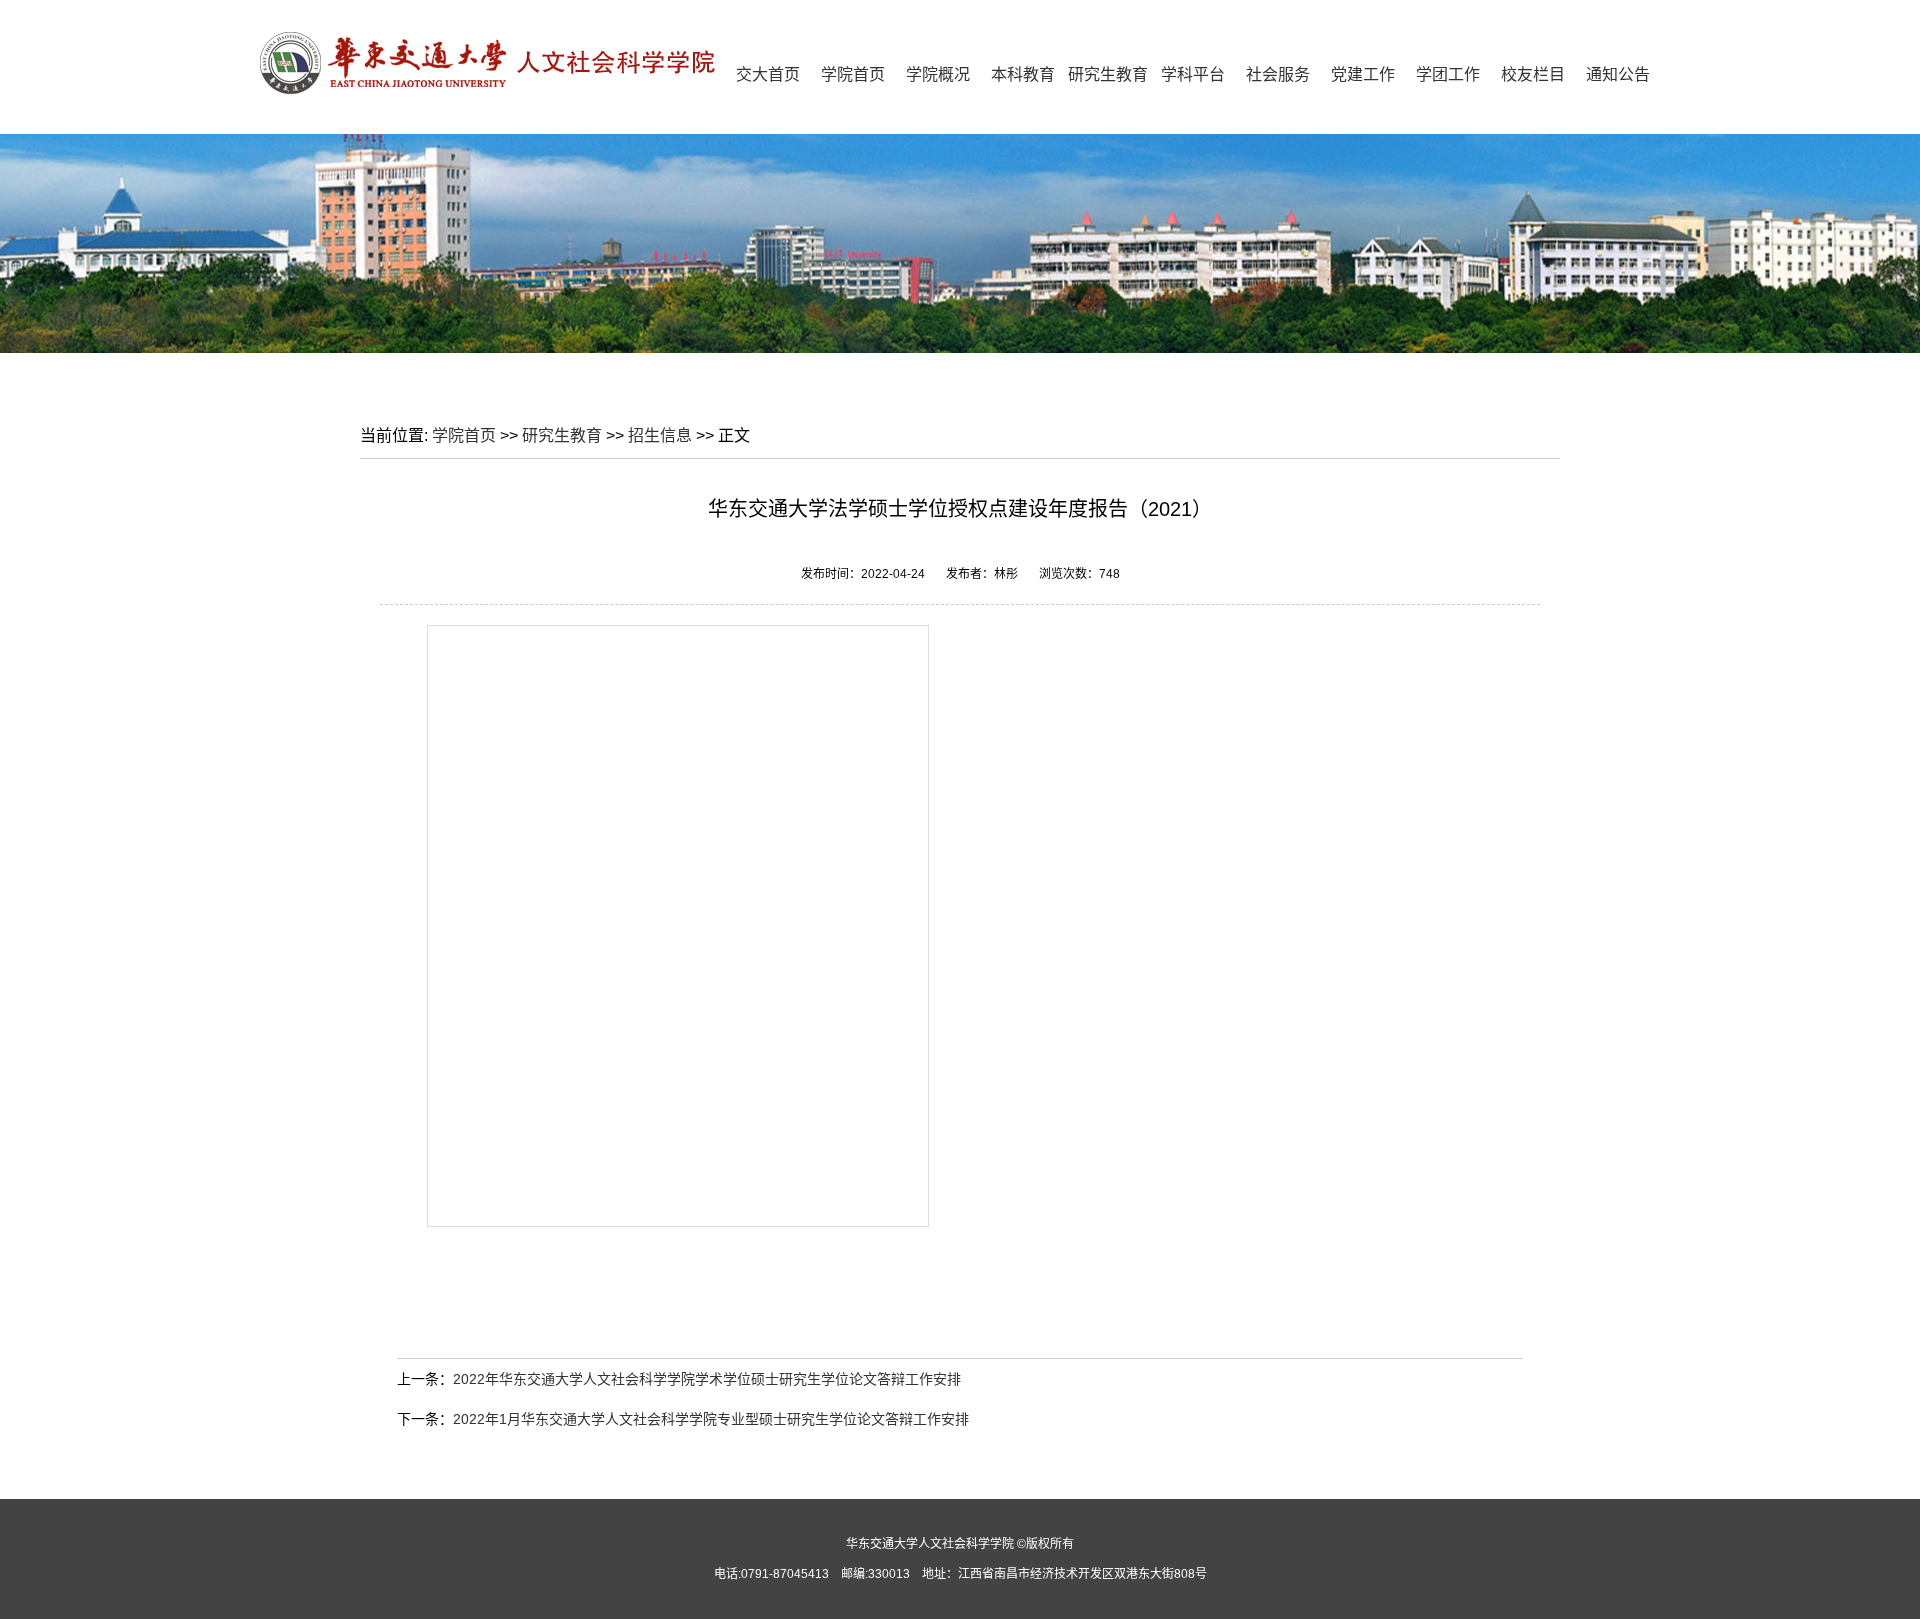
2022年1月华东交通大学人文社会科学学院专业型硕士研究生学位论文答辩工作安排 (711, 1419)
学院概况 (938, 74)
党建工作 (1363, 74)
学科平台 (1193, 74)
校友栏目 (1533, 74)
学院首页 (853, 74)
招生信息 (660, 435)
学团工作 (1448, 74)
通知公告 (1618, 74)
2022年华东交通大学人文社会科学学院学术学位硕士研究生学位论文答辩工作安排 (707, 1379)
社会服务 (1278, 74)
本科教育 (1023, 74)
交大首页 (768, 74)
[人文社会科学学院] (494, 90)
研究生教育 (1108, 74)
